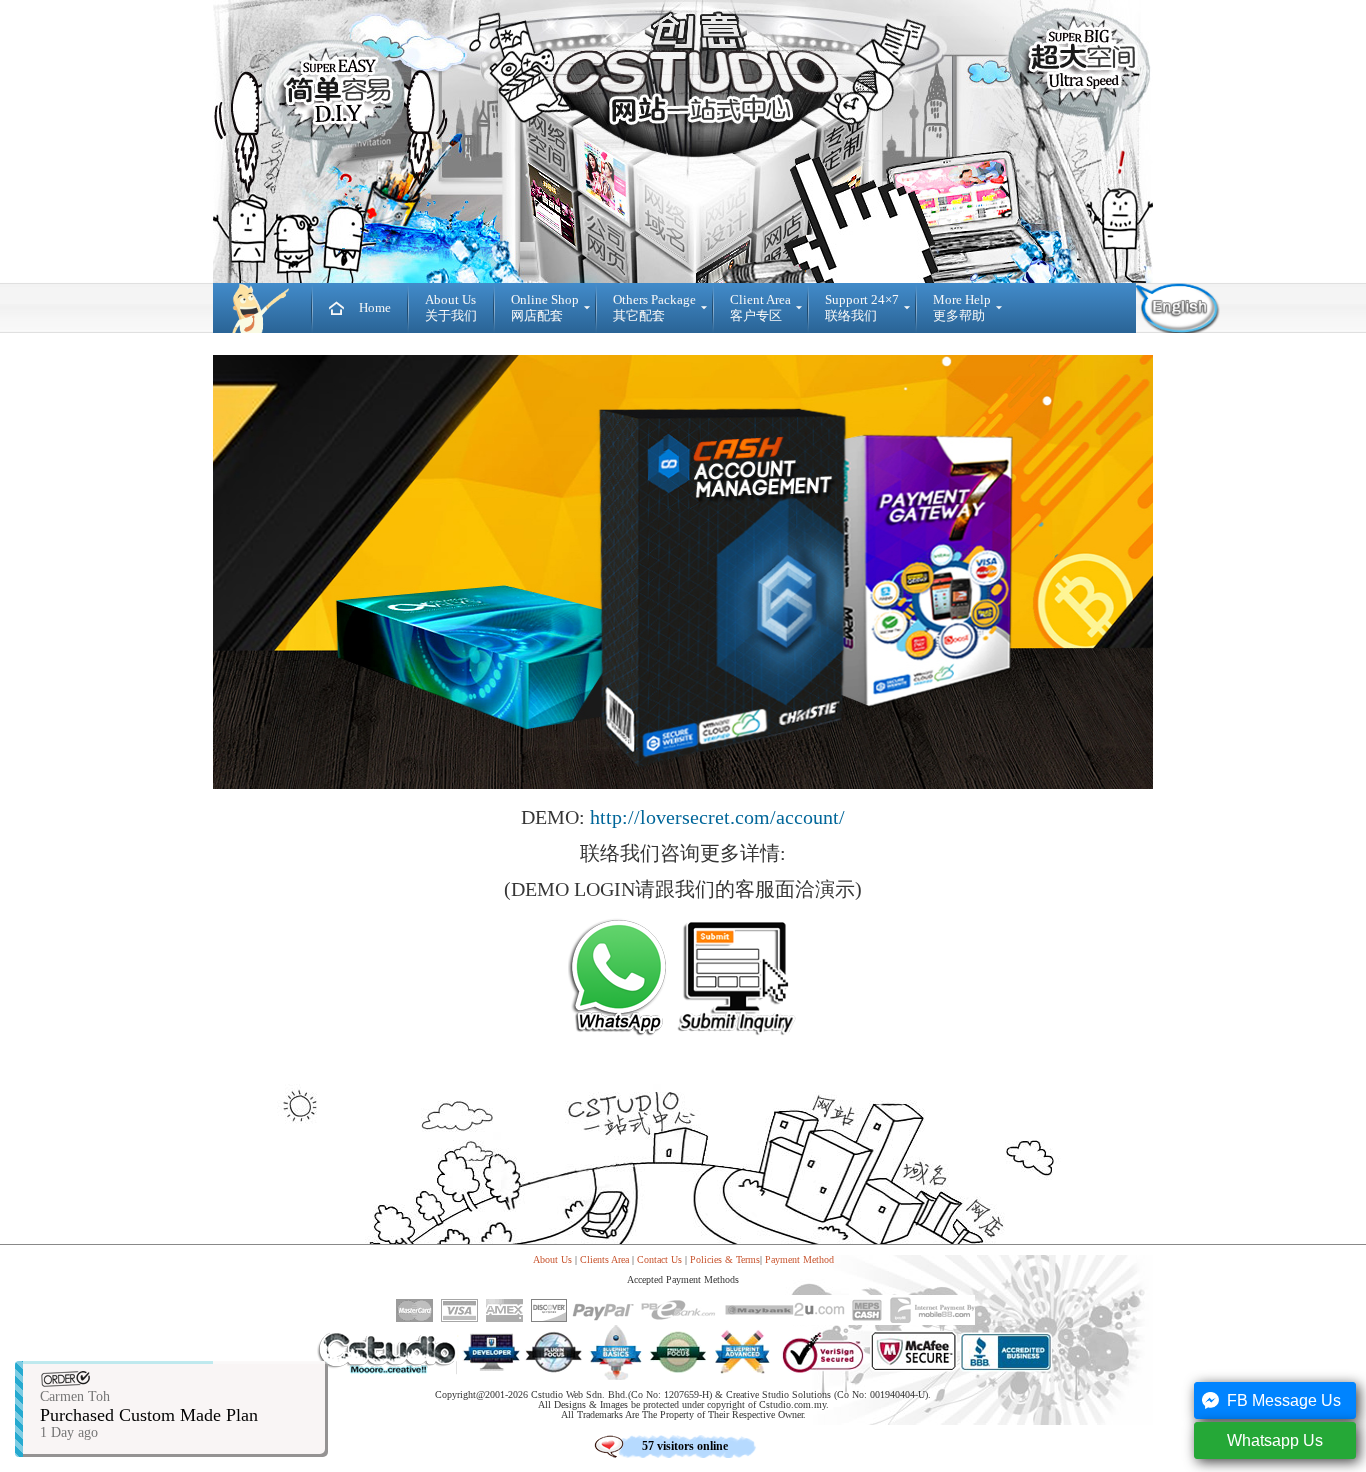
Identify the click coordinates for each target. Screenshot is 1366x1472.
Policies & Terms (725, 1259)
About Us (552, 1259)
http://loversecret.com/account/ (717, 817)
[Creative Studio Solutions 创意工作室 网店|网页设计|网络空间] (262, 308)
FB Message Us (1284, 1400)
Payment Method (799, 1259)
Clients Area (604, 1259)
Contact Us (659, 1259)
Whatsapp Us (1275, 1440)
